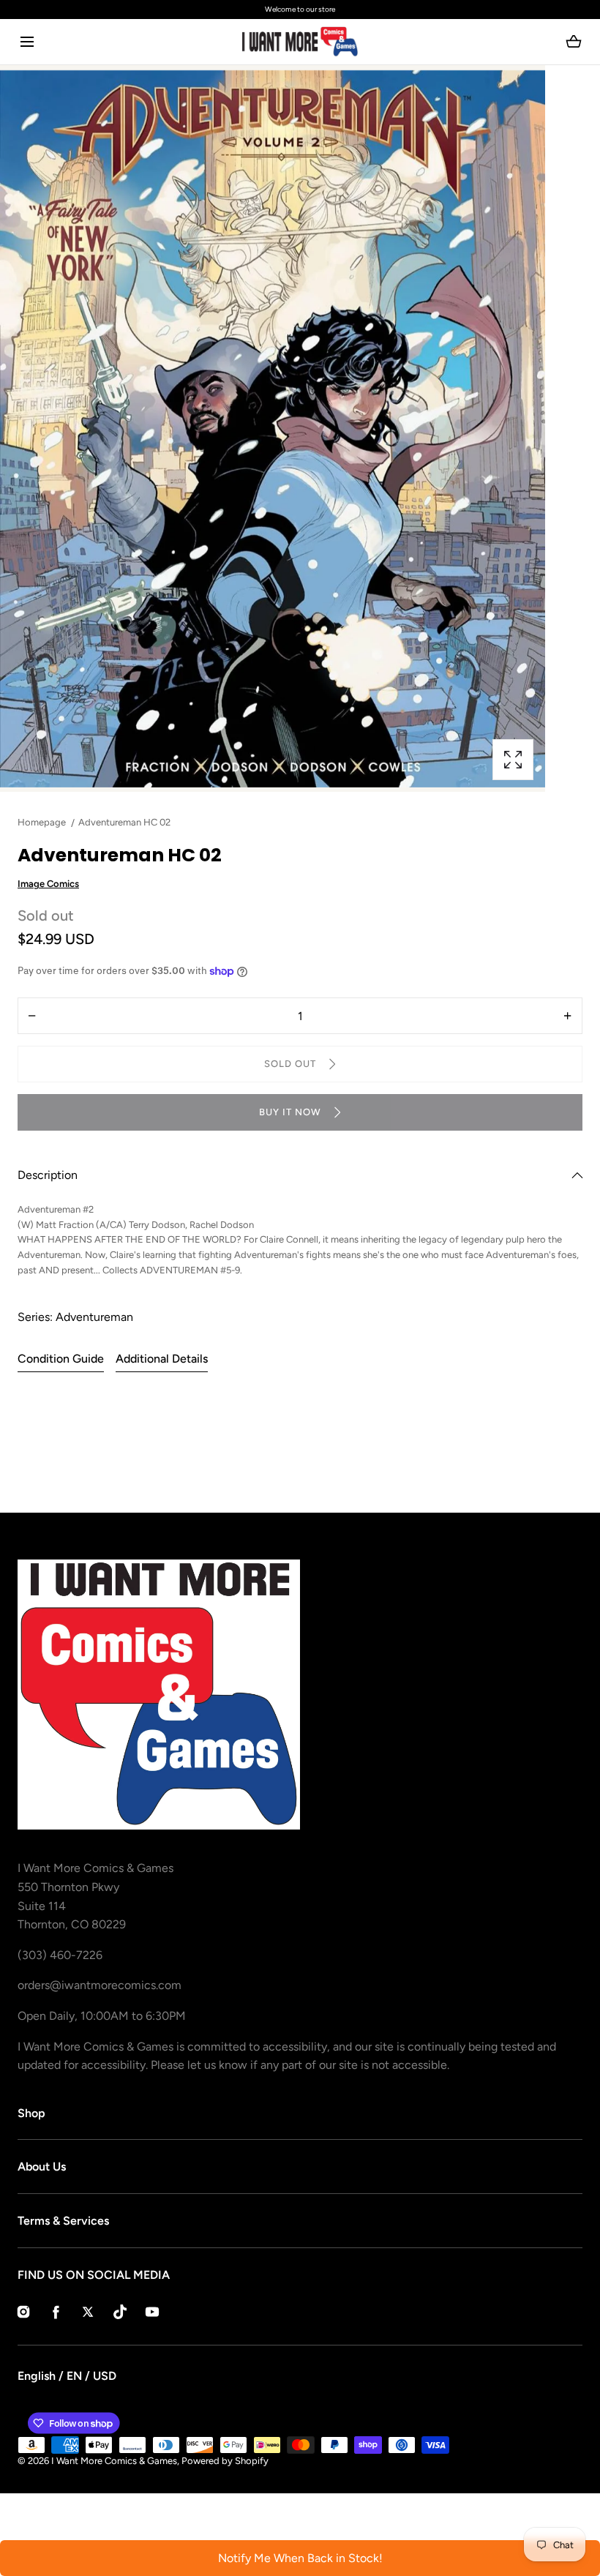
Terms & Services (63, 2221)
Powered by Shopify (225, 2461)
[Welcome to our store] (300, 10)
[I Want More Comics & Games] (300, 42)
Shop (31, 2113)
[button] (27, 42)
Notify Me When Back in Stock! (300, 2558)
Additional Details (162, 1359)
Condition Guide (61, 1359)
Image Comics (48, 884)
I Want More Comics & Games (114, 2461)
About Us (42, 2167)
